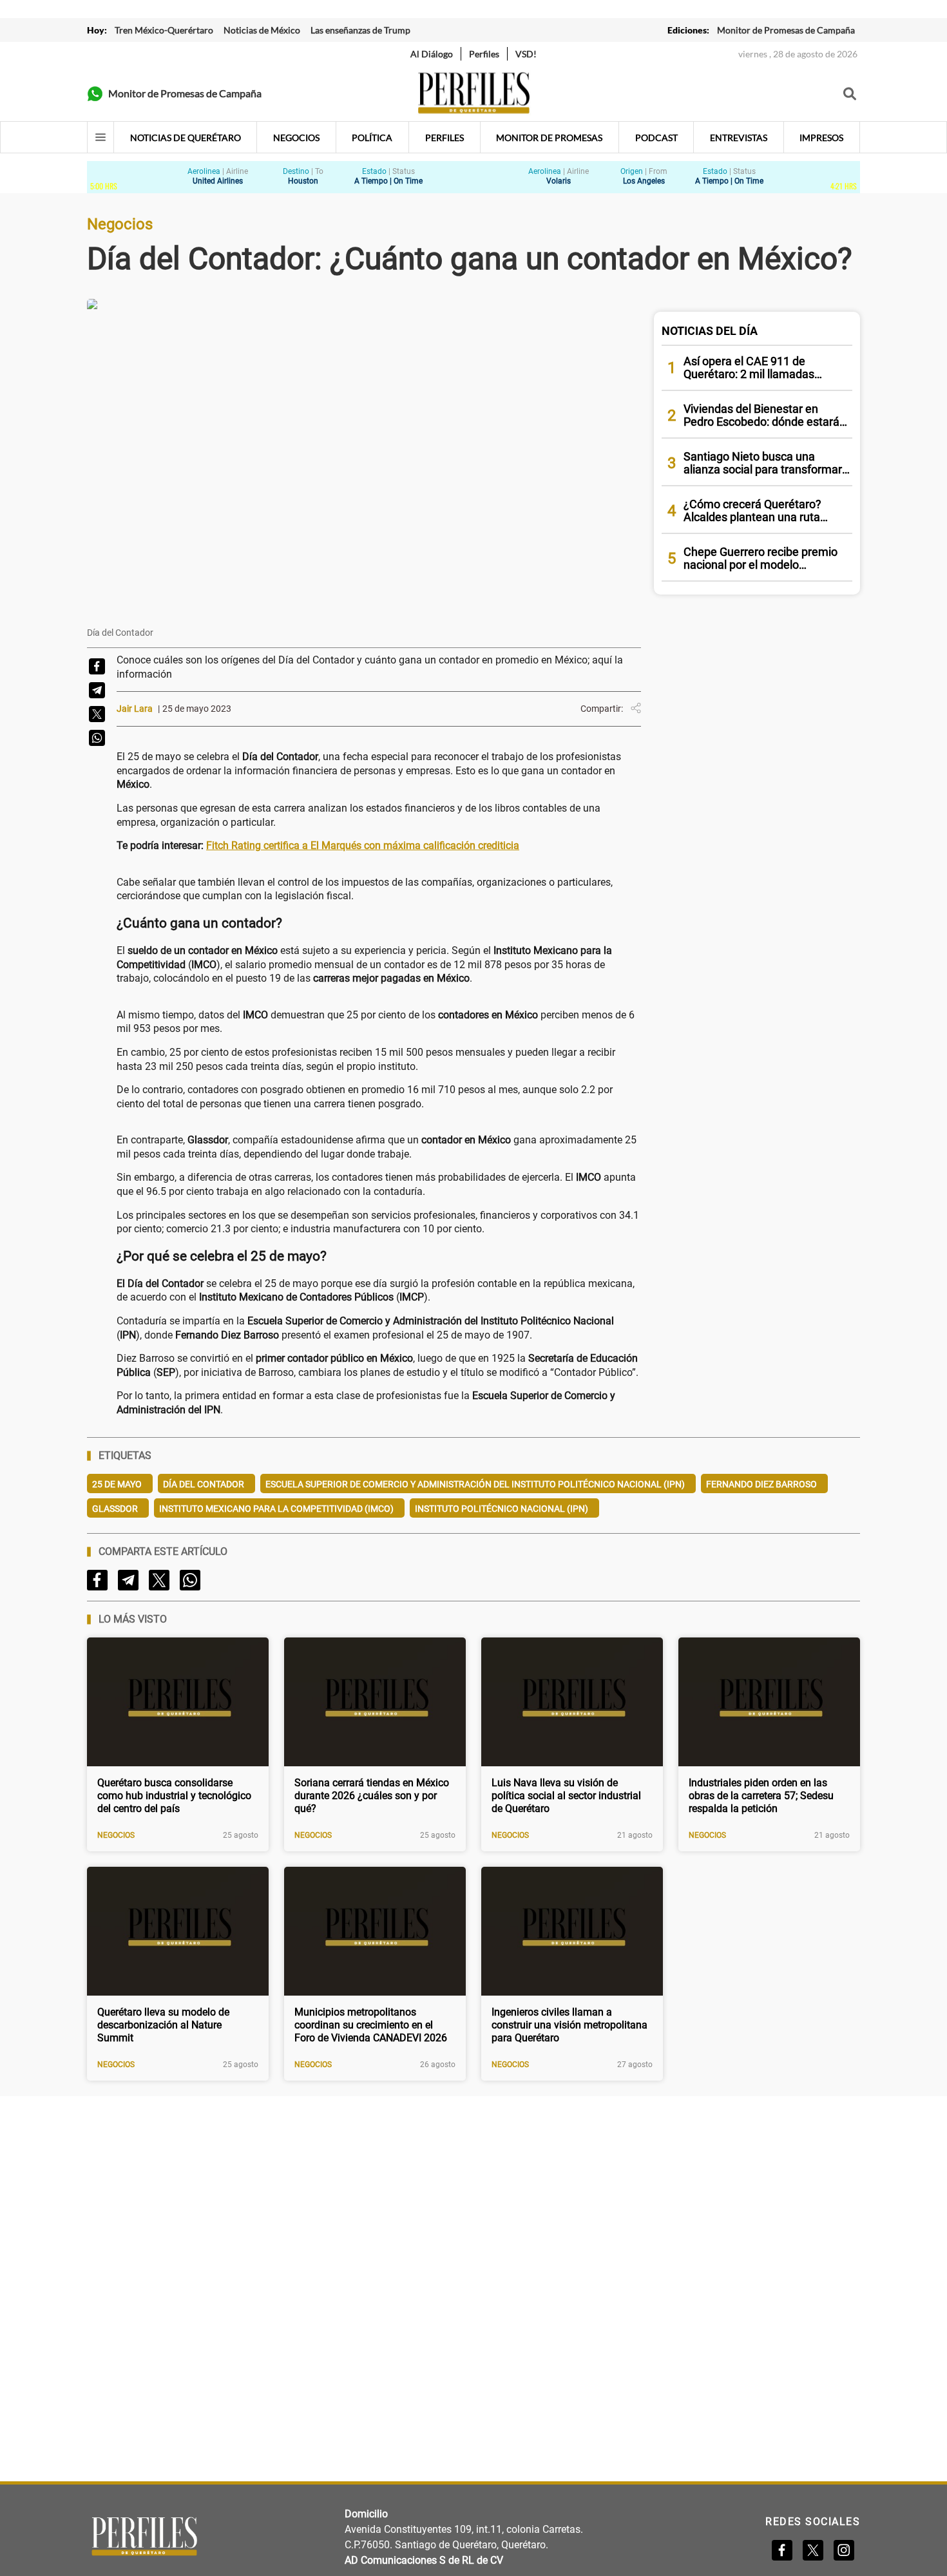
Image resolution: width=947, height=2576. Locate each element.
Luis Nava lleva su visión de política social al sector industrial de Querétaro (566, 1796)
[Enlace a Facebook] (782, 2550)
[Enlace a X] (813, 2550)
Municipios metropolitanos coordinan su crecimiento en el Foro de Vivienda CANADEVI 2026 (371, 2025)
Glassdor (115, 1509)
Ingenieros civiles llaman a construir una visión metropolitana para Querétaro (569, 2025)
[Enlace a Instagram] (844, 2550)
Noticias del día (710, 331)
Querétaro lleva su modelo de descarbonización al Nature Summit (163, 2025)
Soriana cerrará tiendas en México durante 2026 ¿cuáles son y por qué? (372, 1796)
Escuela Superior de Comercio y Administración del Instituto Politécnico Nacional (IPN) (475, 1484)
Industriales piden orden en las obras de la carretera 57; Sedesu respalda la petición (761, 1796)
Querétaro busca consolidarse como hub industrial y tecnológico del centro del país (174, 1796)
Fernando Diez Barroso (761, 1484)
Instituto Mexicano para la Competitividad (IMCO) (276, 1509)
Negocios (116, 1835)
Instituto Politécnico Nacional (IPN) (502, 1509)
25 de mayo (117, 1484)
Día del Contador (204, 1484)
